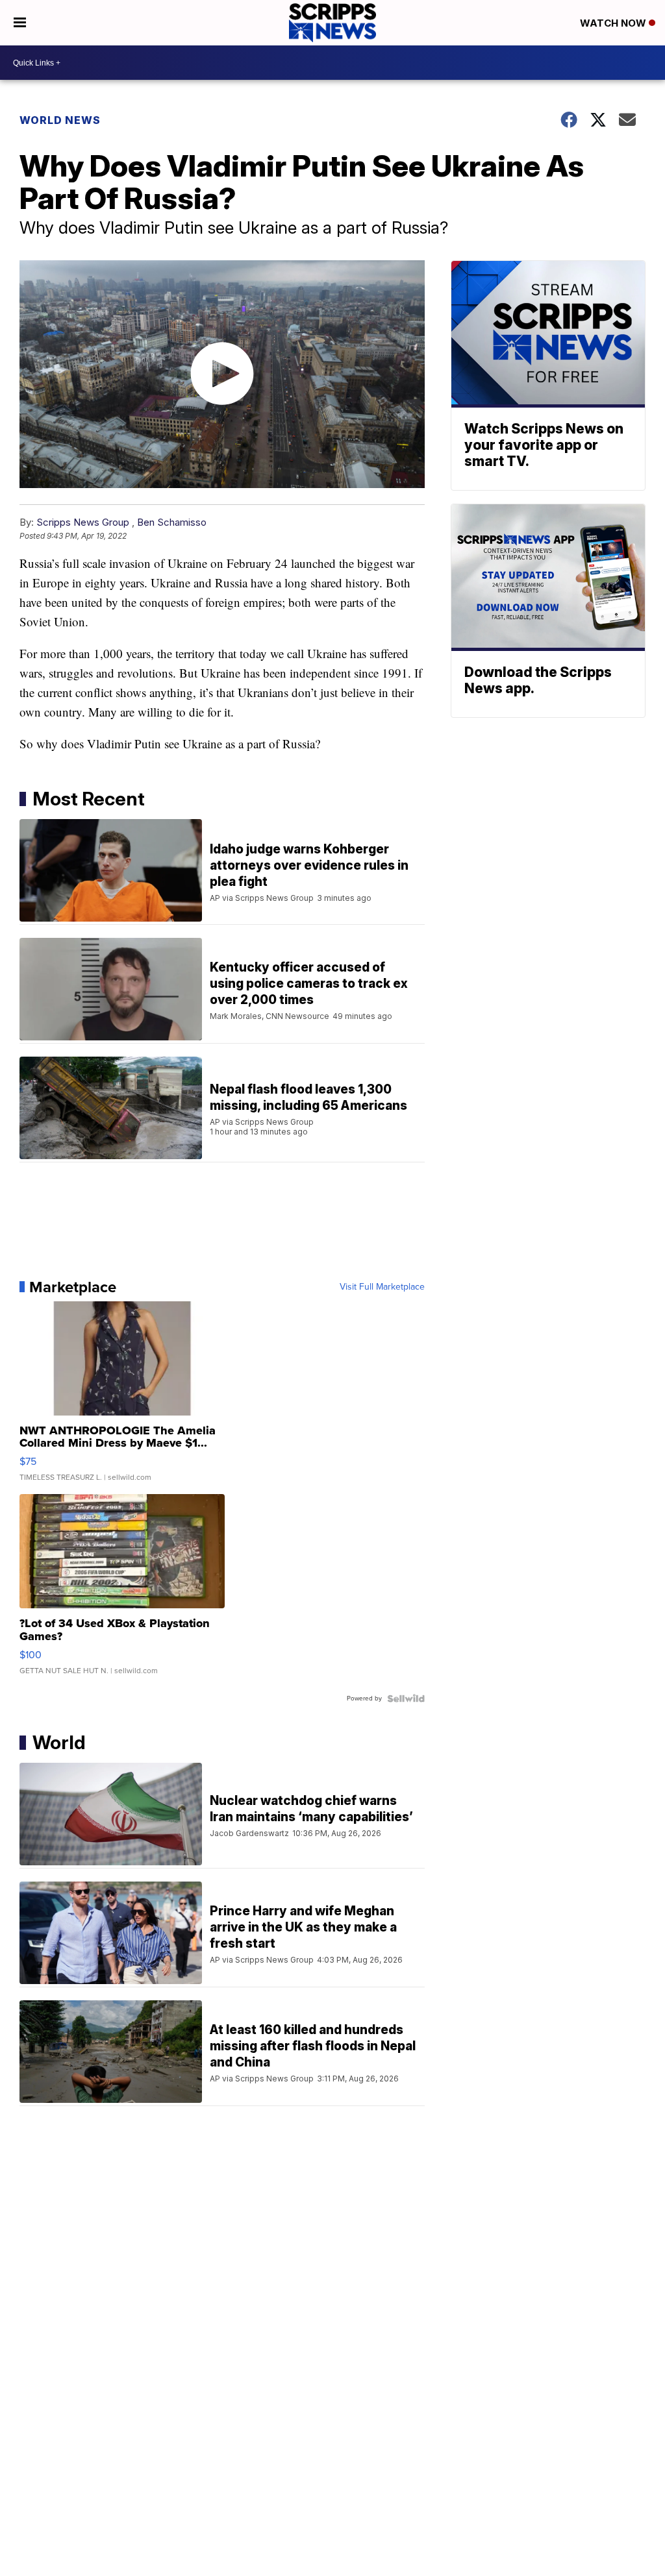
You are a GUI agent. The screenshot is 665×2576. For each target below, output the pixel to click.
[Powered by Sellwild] (406, 1699)
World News (60, 120)
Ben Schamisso (172, 522)
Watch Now (614, 23)
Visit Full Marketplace (382, 1287)
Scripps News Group (83, 522)
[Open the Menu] (20, 23)
